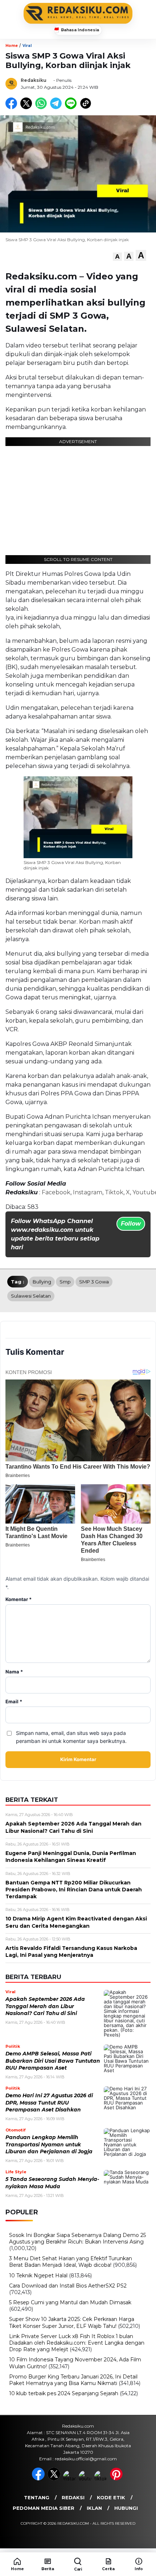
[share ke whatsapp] (43, 107)
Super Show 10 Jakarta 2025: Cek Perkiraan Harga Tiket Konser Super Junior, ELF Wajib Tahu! (72, 2322)
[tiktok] (101, 2479)
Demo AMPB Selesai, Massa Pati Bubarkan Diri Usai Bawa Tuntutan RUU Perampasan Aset (53, 2061)
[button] (117, 257)
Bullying (42, 1282)
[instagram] (70, 2479)
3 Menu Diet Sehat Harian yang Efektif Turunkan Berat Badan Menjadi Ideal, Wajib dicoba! (71, 2262)
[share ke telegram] (57, 107)
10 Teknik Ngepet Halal (38, 2276)
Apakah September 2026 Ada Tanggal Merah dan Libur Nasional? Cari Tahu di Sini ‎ (45, 2006)
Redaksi (73, 2497)
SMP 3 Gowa (94, 1282)
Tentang (37, 2497)
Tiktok (114, 1192)
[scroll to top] (145, 2539)
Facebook (56, 1192)
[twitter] (55, 2479)
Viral (27, 46)
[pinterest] (117, 2479)
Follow (131, 1224)
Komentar (19, 1599)
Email (14, 1702)
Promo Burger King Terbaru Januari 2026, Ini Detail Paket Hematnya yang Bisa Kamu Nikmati (73, 2380)
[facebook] (39, 2479)
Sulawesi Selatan (31, 1296)
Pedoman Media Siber (44, 2508)
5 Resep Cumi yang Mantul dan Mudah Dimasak (70, 2302)
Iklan (94, 2508)
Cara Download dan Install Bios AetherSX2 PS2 (68, 2286)
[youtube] (86, 2479)
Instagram (88, 1192)
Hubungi (126, 2508)
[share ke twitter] (28, 107)
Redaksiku (34, 80)
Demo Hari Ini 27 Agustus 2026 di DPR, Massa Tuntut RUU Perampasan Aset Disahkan (49, 2103)
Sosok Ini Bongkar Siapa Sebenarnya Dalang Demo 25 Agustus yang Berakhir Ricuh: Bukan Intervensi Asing (77, 2238)
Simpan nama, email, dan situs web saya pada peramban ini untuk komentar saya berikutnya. (71, 1737)
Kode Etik (111, 2497)
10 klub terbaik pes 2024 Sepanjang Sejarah (64, 2393)
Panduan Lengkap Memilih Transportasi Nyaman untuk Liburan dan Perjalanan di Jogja (49, 2144)
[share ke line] (72, 107)
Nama (14, 1672)
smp (65, 1282)
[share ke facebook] (13, 107)
